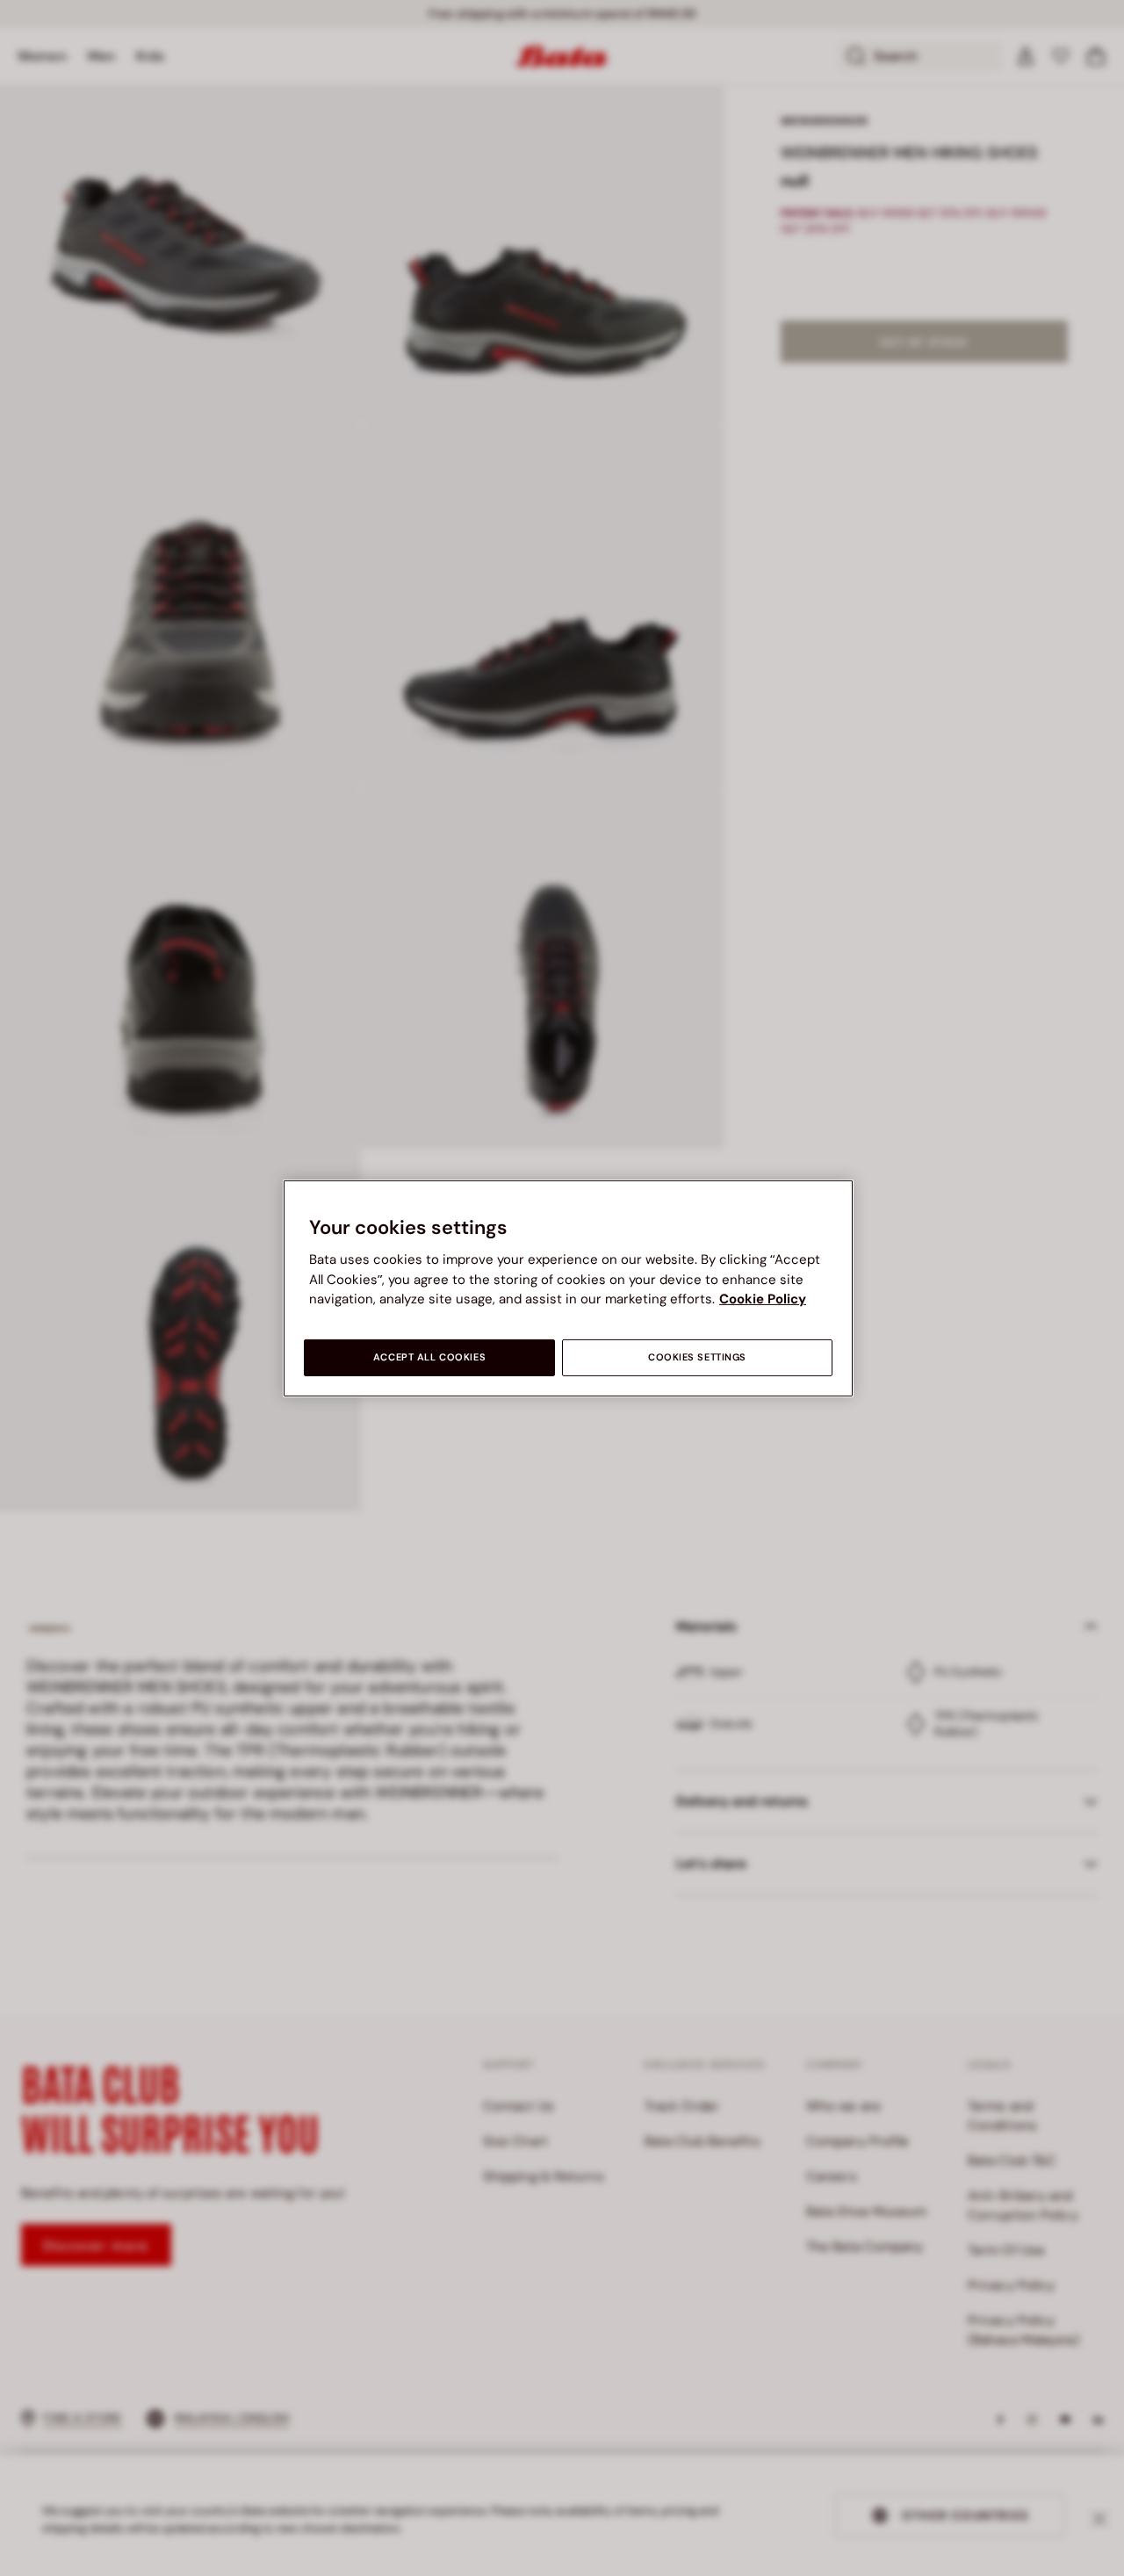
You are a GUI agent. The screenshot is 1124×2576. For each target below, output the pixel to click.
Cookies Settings (697, 1357)
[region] (568, 1288)
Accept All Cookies (429, 1357)
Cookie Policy (763, 1299)
